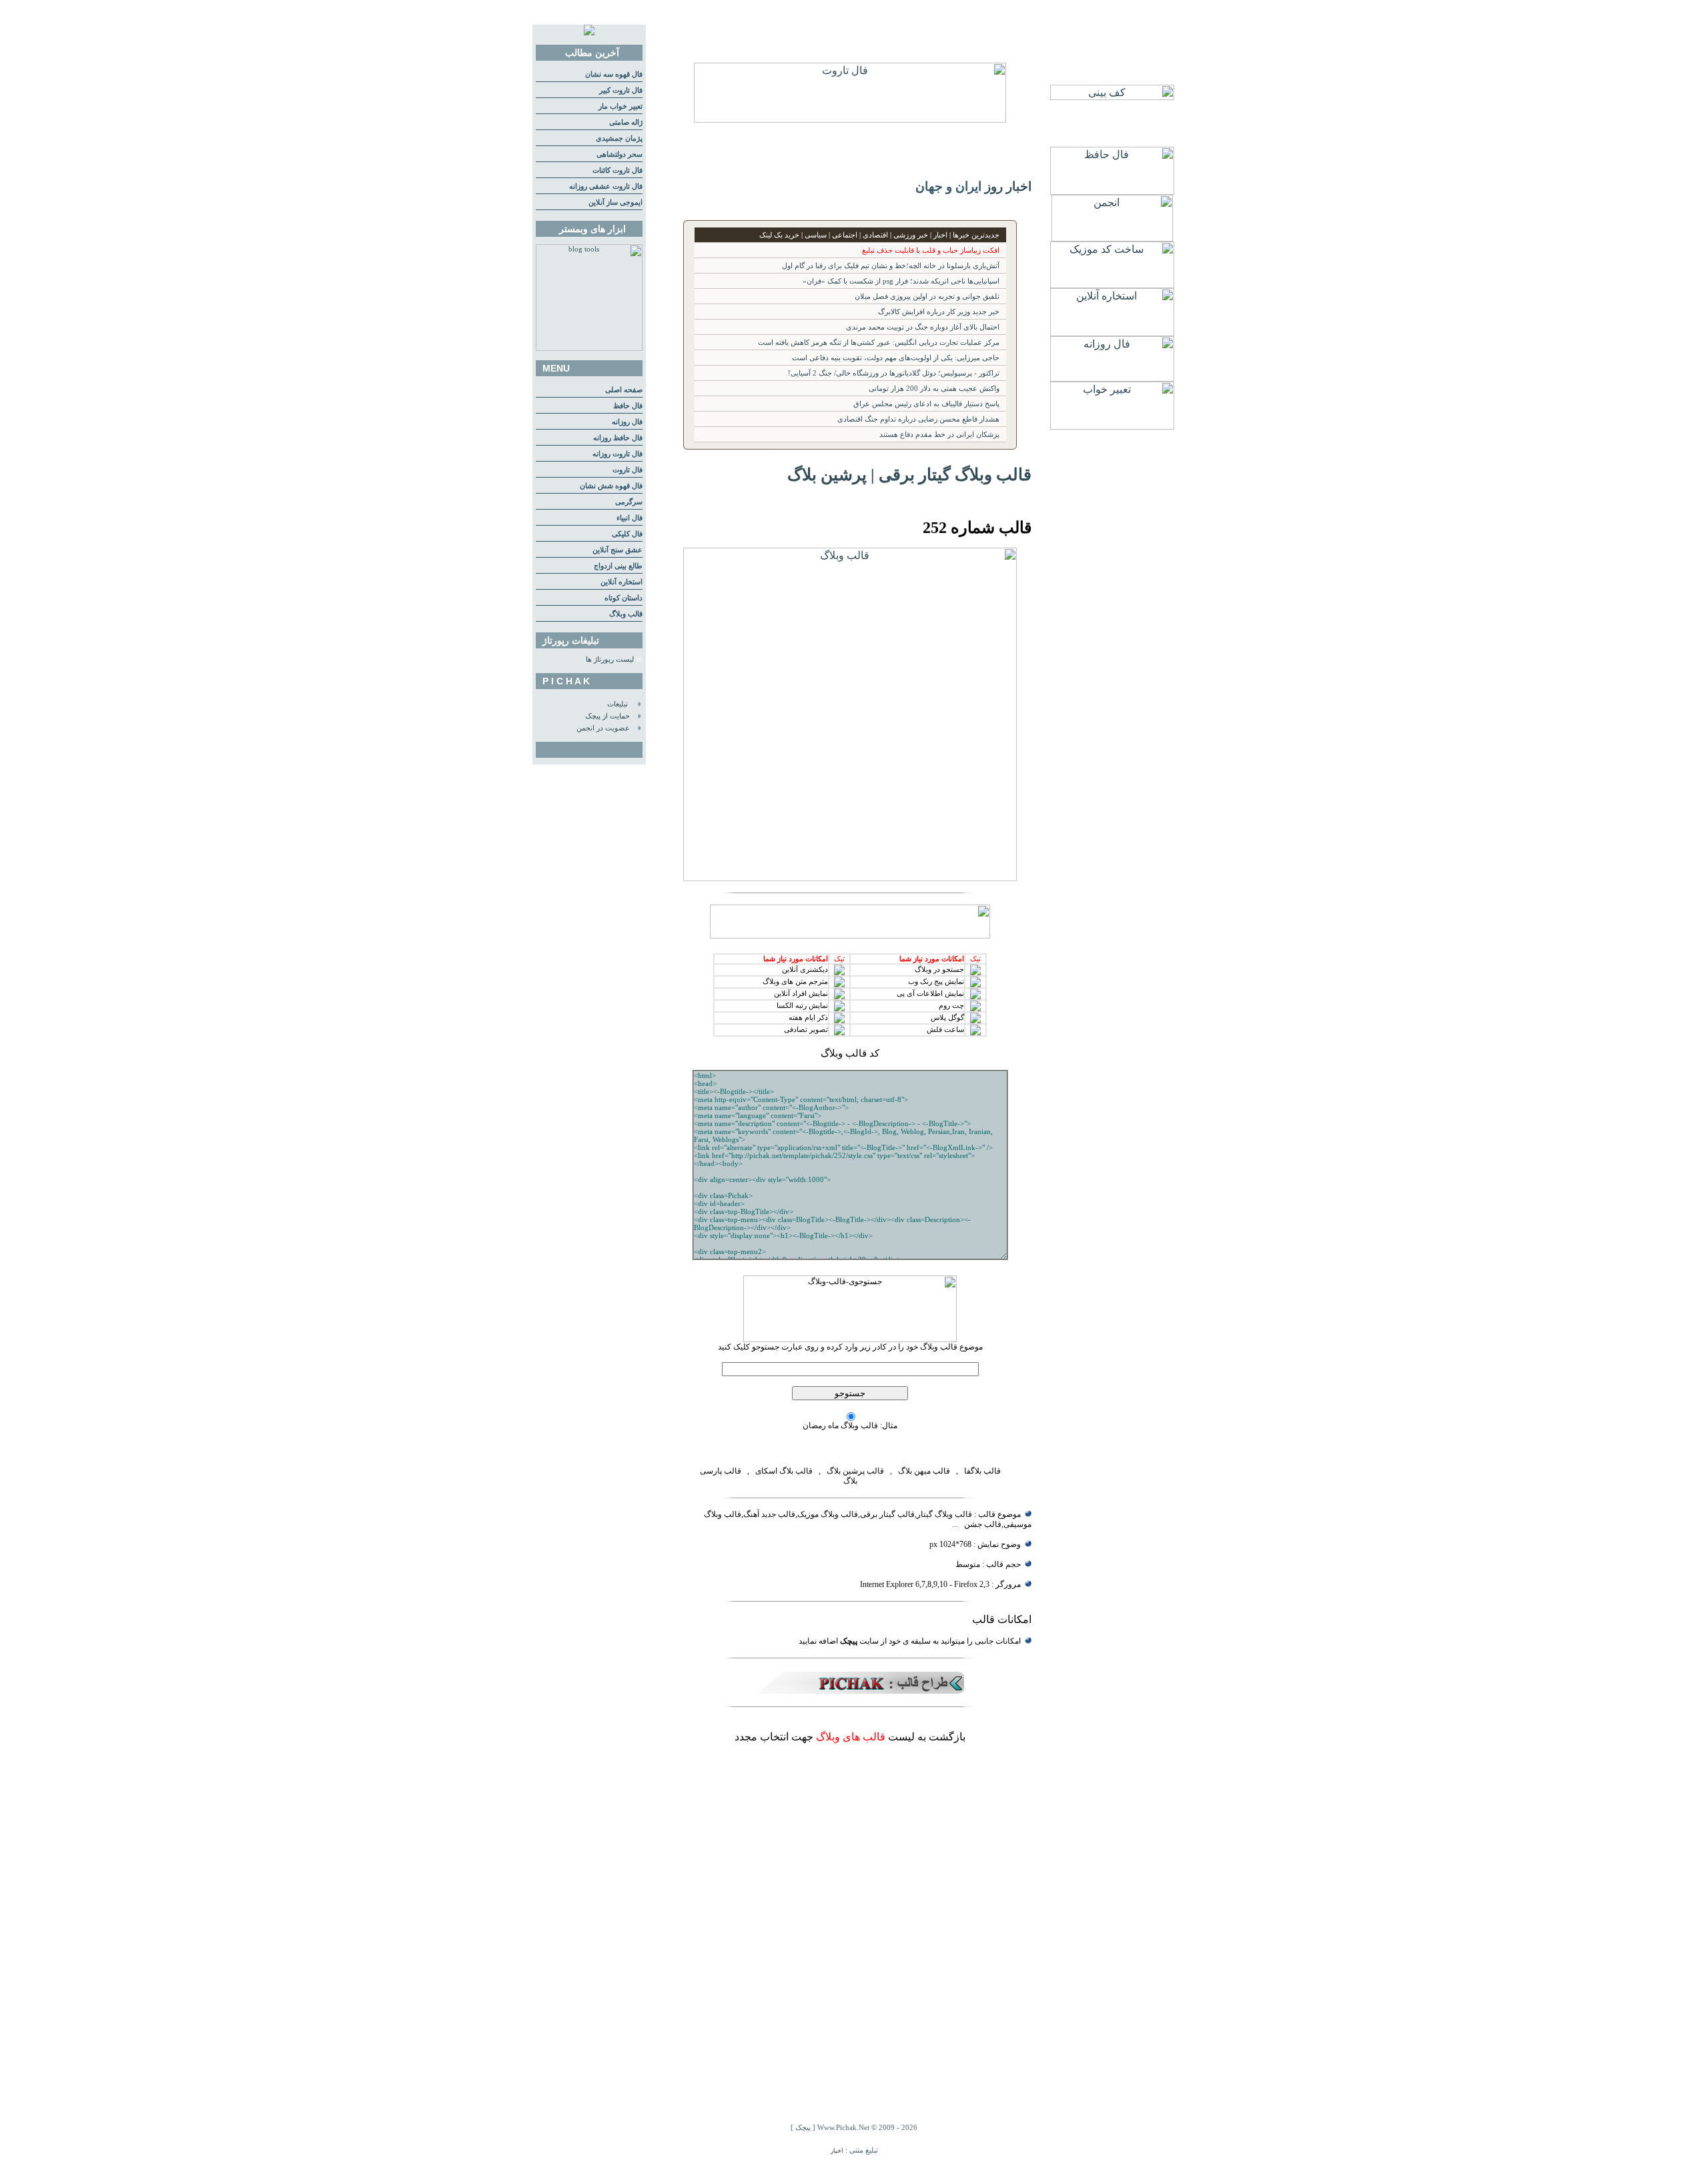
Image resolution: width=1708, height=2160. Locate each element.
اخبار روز (1008, 186)
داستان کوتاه (623, 598)
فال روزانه (627, 422)
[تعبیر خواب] (1112, 426)
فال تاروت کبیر (621, 90)
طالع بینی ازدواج (618, 566)
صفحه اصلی (624, 390)
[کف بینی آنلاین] (1112, 96)
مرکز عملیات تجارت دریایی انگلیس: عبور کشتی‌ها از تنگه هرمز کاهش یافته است (879, 343)
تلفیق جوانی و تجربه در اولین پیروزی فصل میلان (927, 297)
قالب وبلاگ (626, 614)
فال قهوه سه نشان (614, 74)
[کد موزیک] (1112, 285)
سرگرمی (629, 502)
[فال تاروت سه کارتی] (850, 119)
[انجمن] (1112, 238)
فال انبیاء (629, 518)
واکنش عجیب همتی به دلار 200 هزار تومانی (934, 389)
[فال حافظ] (1112, 191)
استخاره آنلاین (621, 582)
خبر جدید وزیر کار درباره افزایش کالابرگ (939, 312)
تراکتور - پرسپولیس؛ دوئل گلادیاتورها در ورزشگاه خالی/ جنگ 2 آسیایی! (894, 373)
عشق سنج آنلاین (617, 550)
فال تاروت (627, 470)
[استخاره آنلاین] (1112, 333)
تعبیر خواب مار (620, 106)
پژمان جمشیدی (619, 138)
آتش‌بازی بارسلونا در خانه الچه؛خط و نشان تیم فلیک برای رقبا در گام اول (891, 266)
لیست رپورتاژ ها (610, 659)
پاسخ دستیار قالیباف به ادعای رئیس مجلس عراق (926, 404)
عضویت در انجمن (603, 728)
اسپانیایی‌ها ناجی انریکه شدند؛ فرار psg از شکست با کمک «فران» (901, 281)
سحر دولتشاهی (619, 154)
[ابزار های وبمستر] (589, 349)
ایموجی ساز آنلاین (615, 202)
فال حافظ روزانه (618, 438)
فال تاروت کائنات (617, 170)
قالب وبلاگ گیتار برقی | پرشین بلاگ (909, 474)
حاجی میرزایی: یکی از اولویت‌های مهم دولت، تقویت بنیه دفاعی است (896, 358)
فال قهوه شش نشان (611, 486)
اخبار (837, 2151)
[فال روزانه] (1112, 378)
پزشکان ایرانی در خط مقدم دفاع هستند (939, 435)
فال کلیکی (627, 534)
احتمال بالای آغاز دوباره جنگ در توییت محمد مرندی (923, 327)
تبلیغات (617, 704)
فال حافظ (628, 406)
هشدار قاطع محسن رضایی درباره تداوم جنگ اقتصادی (918, 419)
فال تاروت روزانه (617, 454)
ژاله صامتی (626, 122)
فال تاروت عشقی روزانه (606, 186)
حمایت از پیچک (607, 716)
